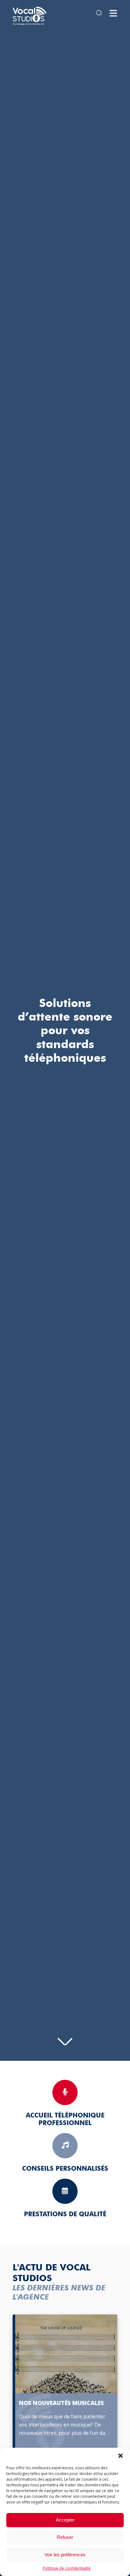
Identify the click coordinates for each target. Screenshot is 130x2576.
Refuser (65, 2537)
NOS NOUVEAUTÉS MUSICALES (61, 2403)
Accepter (65, 2520)
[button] (121, 2456)
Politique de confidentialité (67, 2568)
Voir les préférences (65, 2555)
